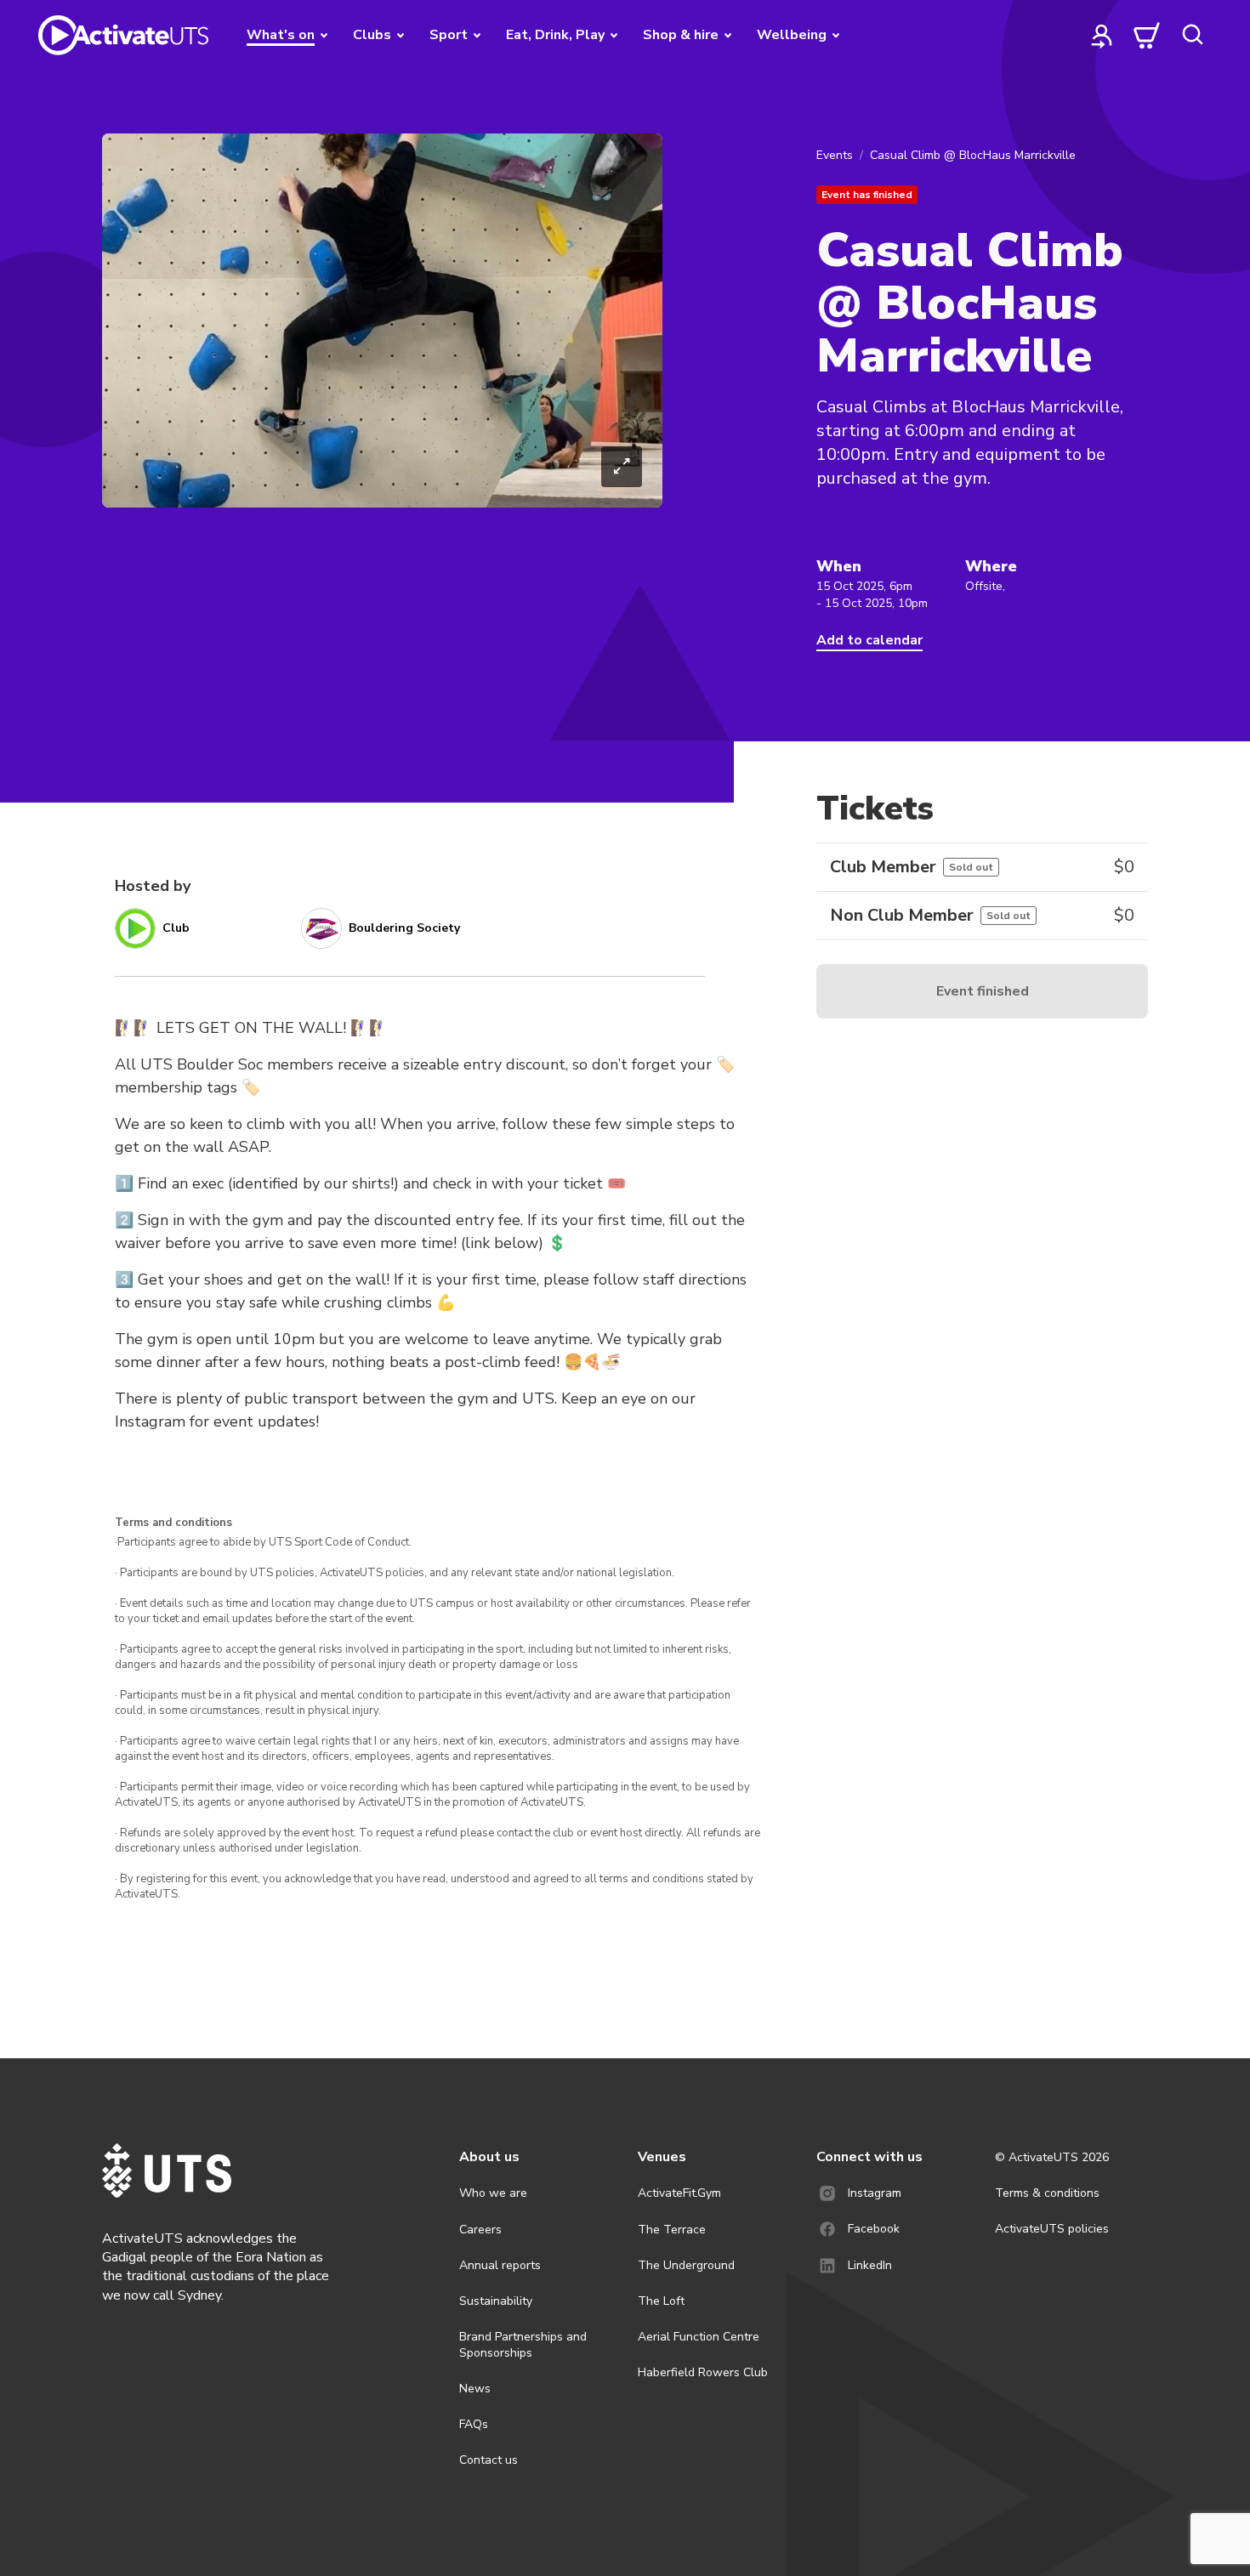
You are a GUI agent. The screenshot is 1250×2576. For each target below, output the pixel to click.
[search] (1192, 35)
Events (835, 155)
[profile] (1102, 35)
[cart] (1147, 35)
